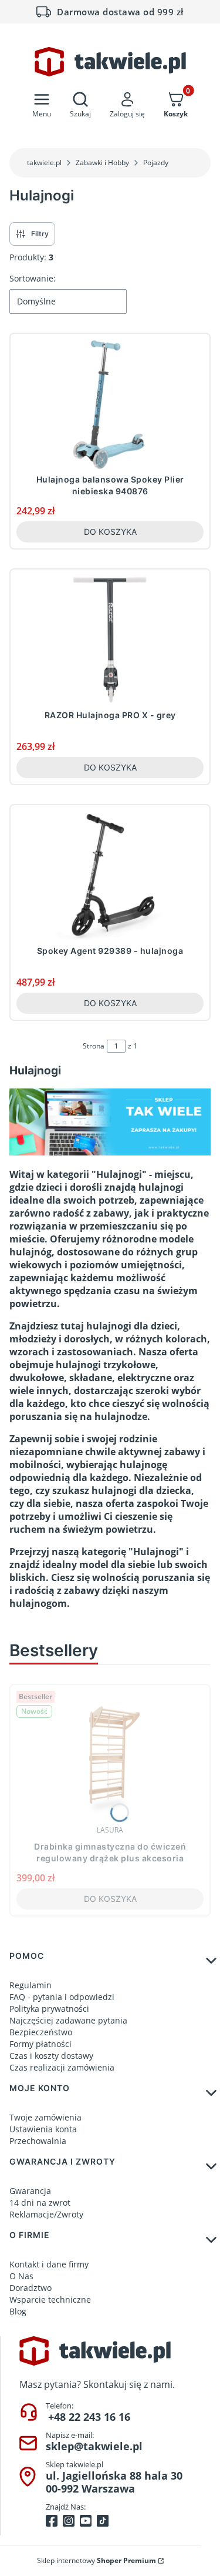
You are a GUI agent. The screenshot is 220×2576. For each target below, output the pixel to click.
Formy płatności (40, 2044)
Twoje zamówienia (45, 2117)
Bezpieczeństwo (41, 2032)
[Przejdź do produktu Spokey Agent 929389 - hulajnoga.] (110, 876)
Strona (94, 1046)
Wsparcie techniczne (50, 2299)
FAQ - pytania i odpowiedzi (62, 1997)
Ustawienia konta (43, 2129)
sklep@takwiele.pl (94, 2446)
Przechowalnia (38, 2141)
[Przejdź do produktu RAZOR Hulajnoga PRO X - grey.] (110, 640)
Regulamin (31, 1985)
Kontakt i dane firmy (49, 2264)
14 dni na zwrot (40, 2203)
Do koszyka (110, 532)
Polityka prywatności (49, 2009)
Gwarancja (30, 2191)
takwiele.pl (44, 163)
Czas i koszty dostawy (51, 2056)
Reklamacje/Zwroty (46, 2214)
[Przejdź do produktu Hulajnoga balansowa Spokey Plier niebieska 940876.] (110, 404)
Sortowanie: (33, 278)
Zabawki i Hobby (102, 163)
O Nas (21, 2276)
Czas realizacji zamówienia (62, 2067)
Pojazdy (156, 163)
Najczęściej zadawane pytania (68, 2020)
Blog (18, 2311)
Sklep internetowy (97, 2560)
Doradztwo (31, 2288)
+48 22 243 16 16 (89, 2417)
